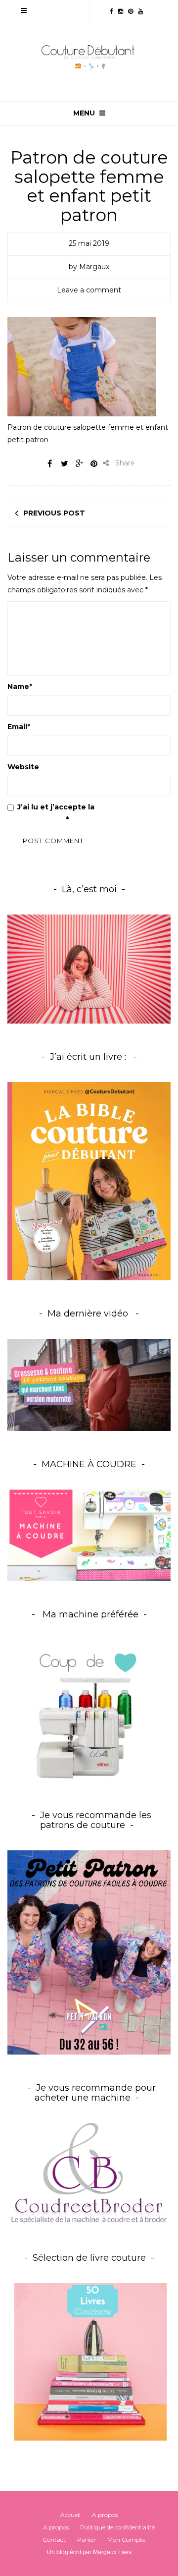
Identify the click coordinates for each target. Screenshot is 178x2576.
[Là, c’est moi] (89, 969)
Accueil (70, 2515)
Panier (87, 2540)
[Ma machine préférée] (89, 1711)
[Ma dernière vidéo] (89, 1385)
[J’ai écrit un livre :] (89, 1181)
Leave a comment (89, 290)
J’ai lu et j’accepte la (75, 813)
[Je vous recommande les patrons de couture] (89, 1952)
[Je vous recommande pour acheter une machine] (89, 2173)
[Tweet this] (64, 463)
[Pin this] (94, 463)
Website (23, 767)
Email (19, 727)
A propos (105, 2515)
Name (20, 687)
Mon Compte (126, 2540)
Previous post (54, 513)
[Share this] (49, 463)
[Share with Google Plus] (79, 463)
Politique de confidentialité (117, 2527)
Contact (54, 2540)
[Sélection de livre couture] (89, 2364)
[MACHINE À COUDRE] (89, 1535)
